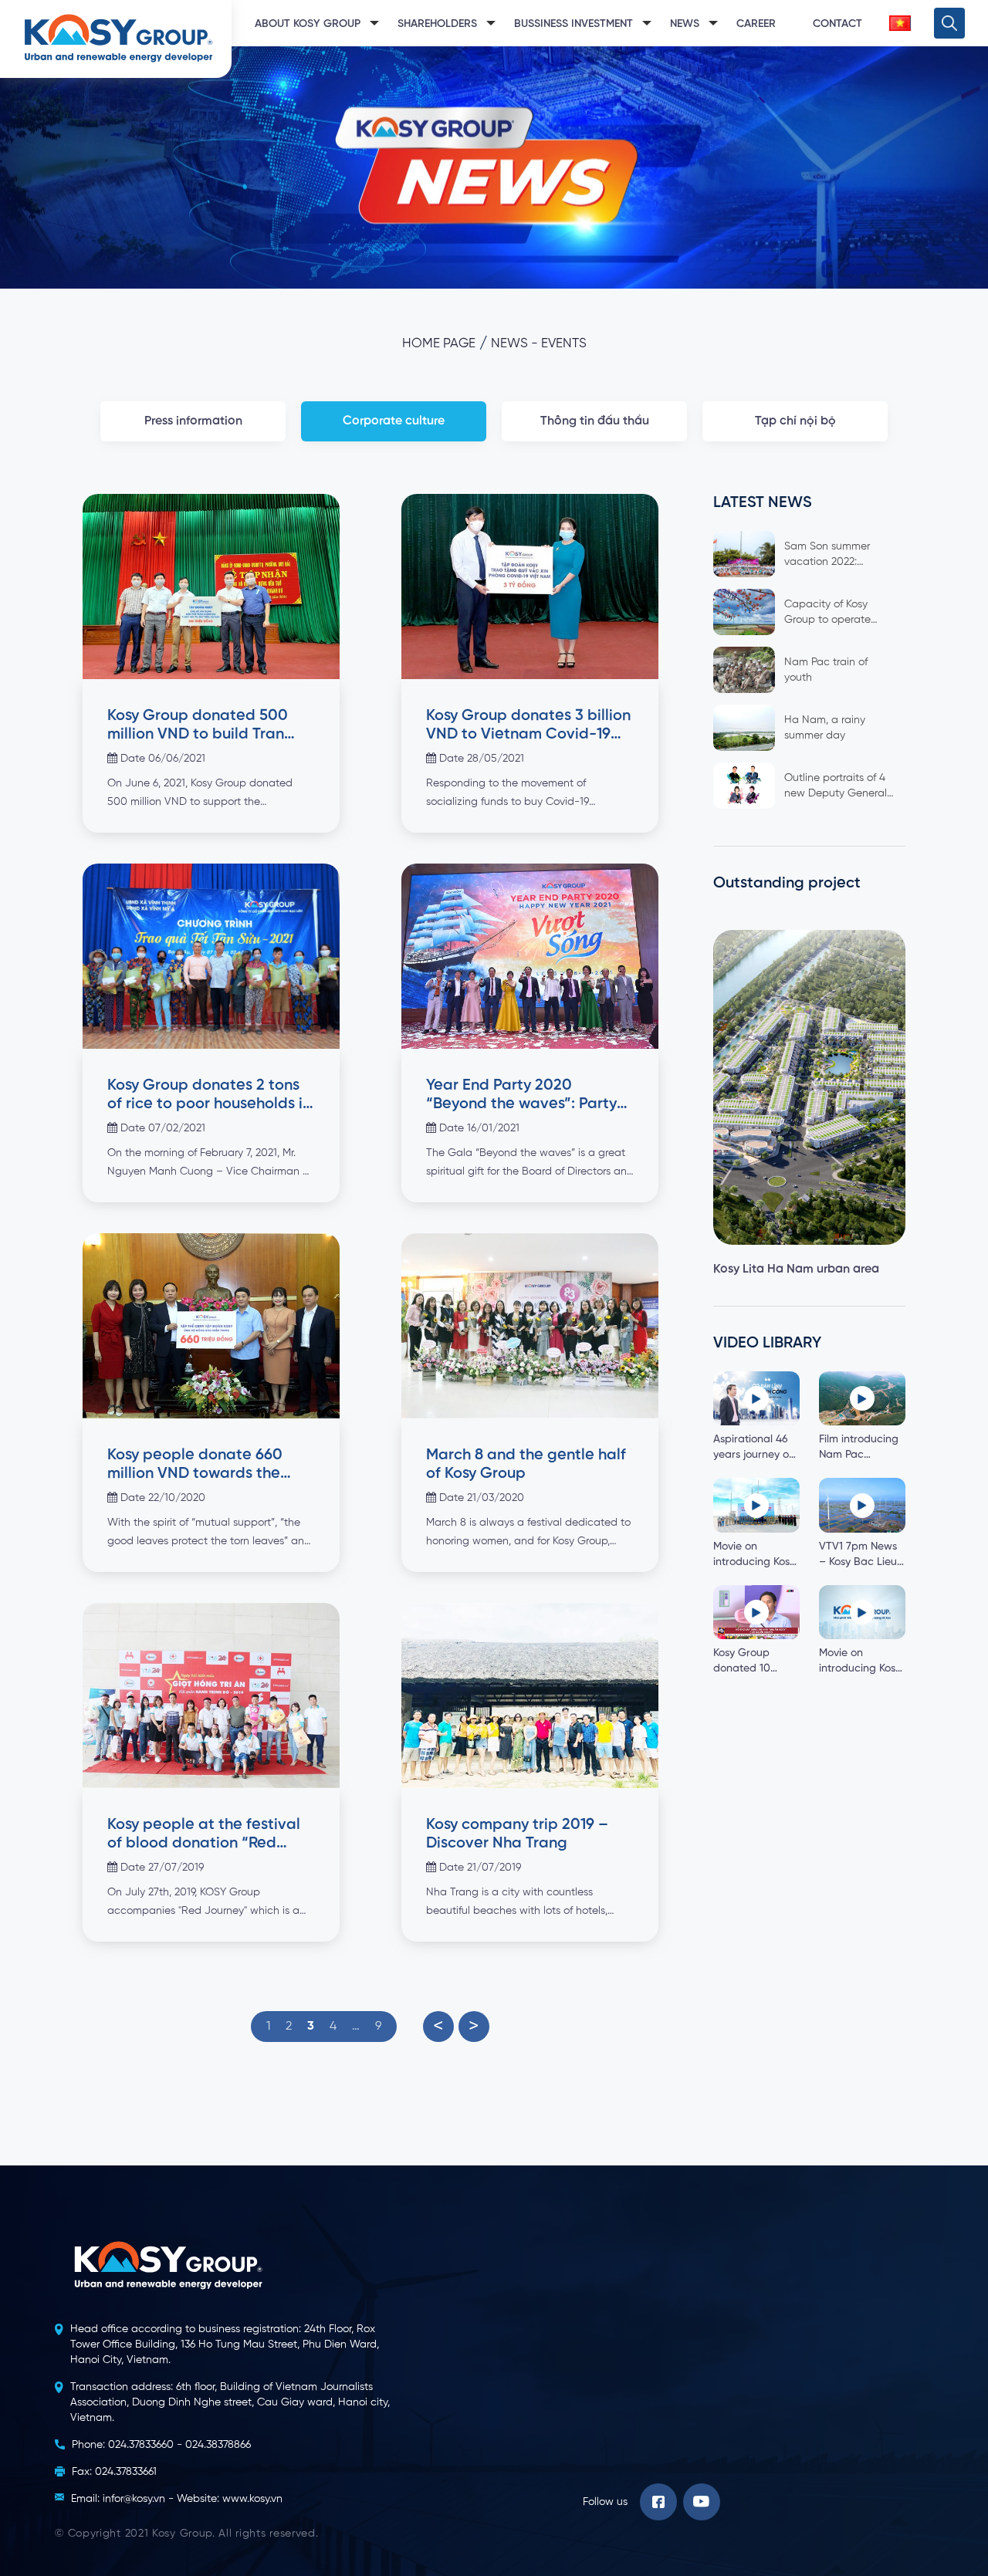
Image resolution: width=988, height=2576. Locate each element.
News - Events (539, 344)
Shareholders (437, 24)
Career (756, 24)
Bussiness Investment (574, 24)
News (685, 24)
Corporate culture (394, 421)
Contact (837, 24)
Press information (193, 421)
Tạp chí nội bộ (795, 421)
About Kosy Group (308, 24)
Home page (439, 344)
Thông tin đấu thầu (595, 421)
